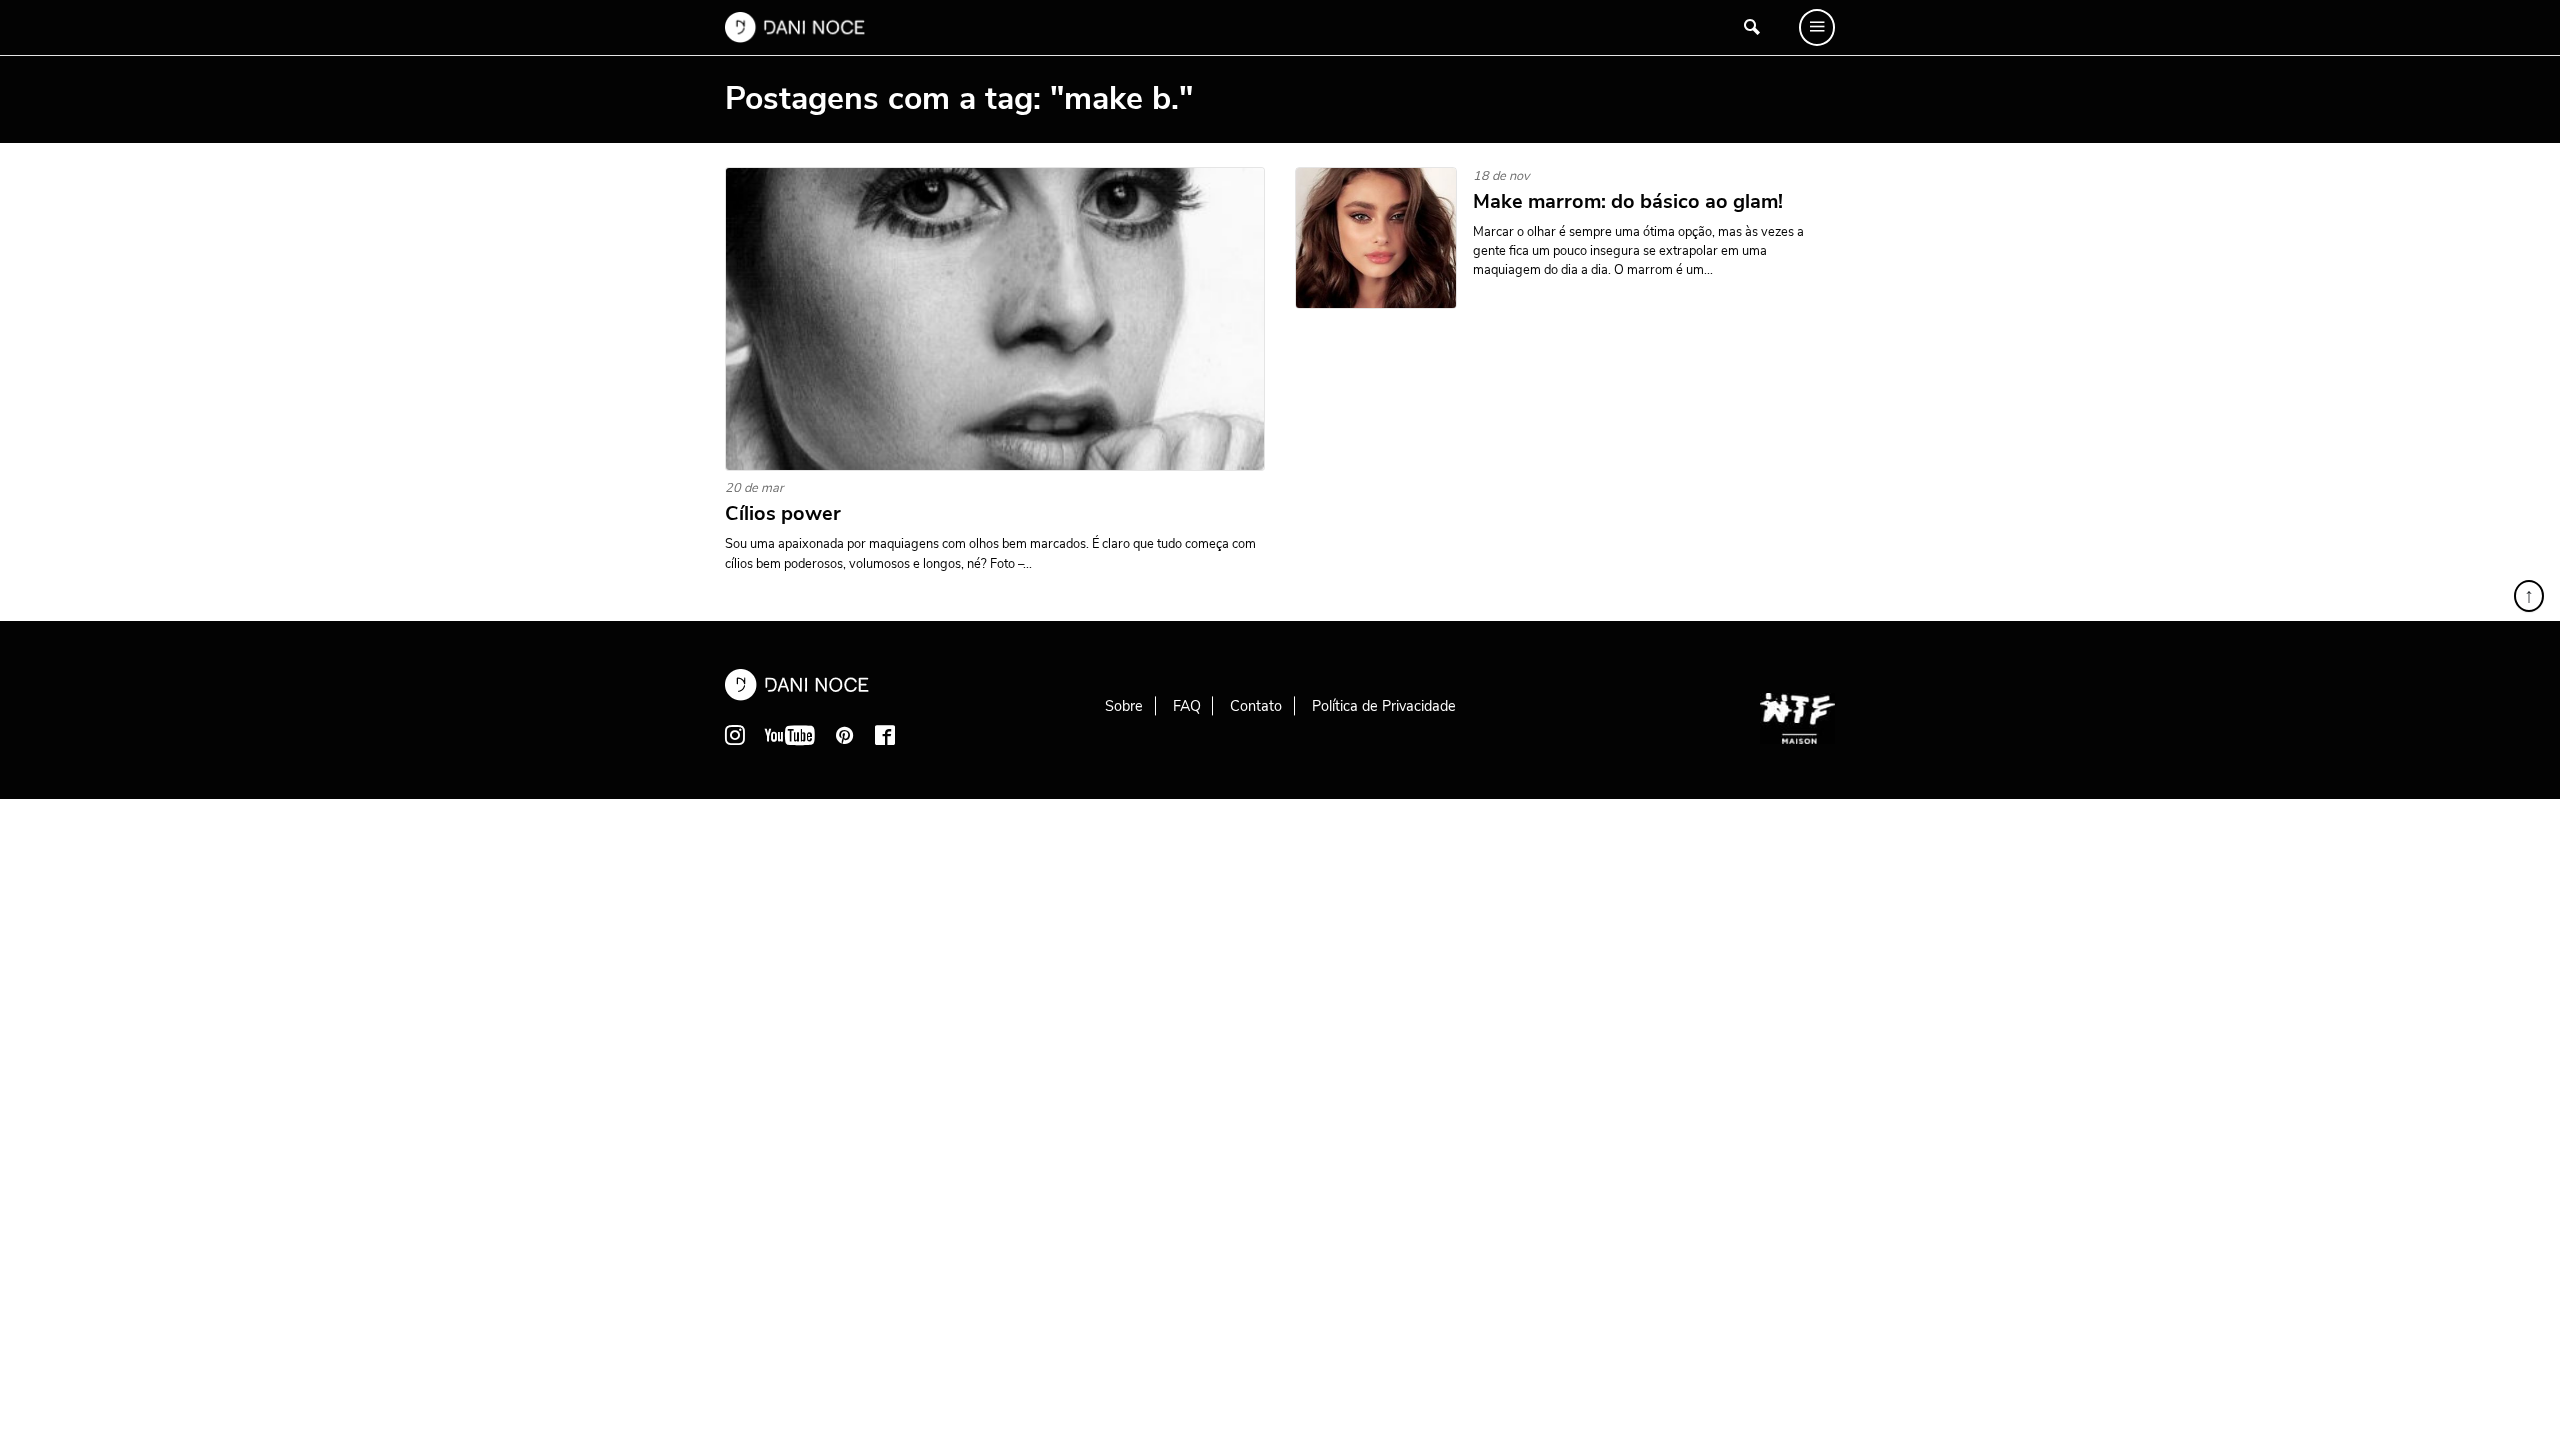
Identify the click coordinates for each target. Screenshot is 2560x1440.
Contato (1256, 706)
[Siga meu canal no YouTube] (790, 735)
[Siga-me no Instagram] (735, 735)
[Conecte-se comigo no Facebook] (885, 735)
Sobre (1124, 706)
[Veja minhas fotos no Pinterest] (845, 735)
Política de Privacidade (1384, 706)
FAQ (1187, 706)
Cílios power (783, 514)
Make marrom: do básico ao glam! (1628, 202)
